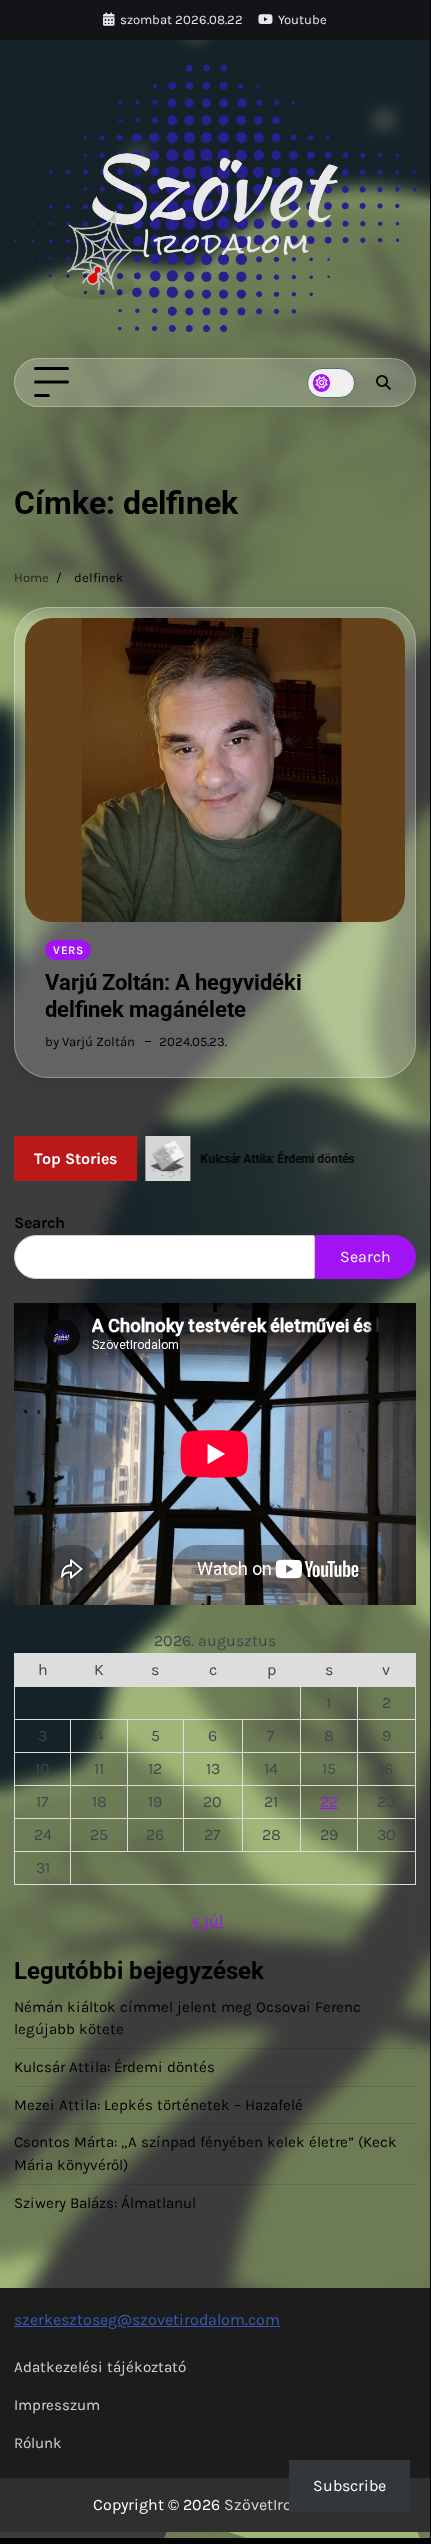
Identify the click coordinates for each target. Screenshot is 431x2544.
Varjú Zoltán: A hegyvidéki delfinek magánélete (173, 995)
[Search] (383, 383)
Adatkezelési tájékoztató (100, 2367)
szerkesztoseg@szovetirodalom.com (147, 2319)
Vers (68, 950)
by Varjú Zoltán (90, 1041)
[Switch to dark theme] (331, 383)
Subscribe (349, 2485)
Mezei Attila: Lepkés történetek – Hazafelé (158, 2105)
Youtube (302, 19)
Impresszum (57, 2405)
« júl (207, 1920)
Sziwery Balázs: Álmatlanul (105, 2203)
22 (329, 1801)
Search (39, 1222)
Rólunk (38, 2443)
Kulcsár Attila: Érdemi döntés (114, 2067)
